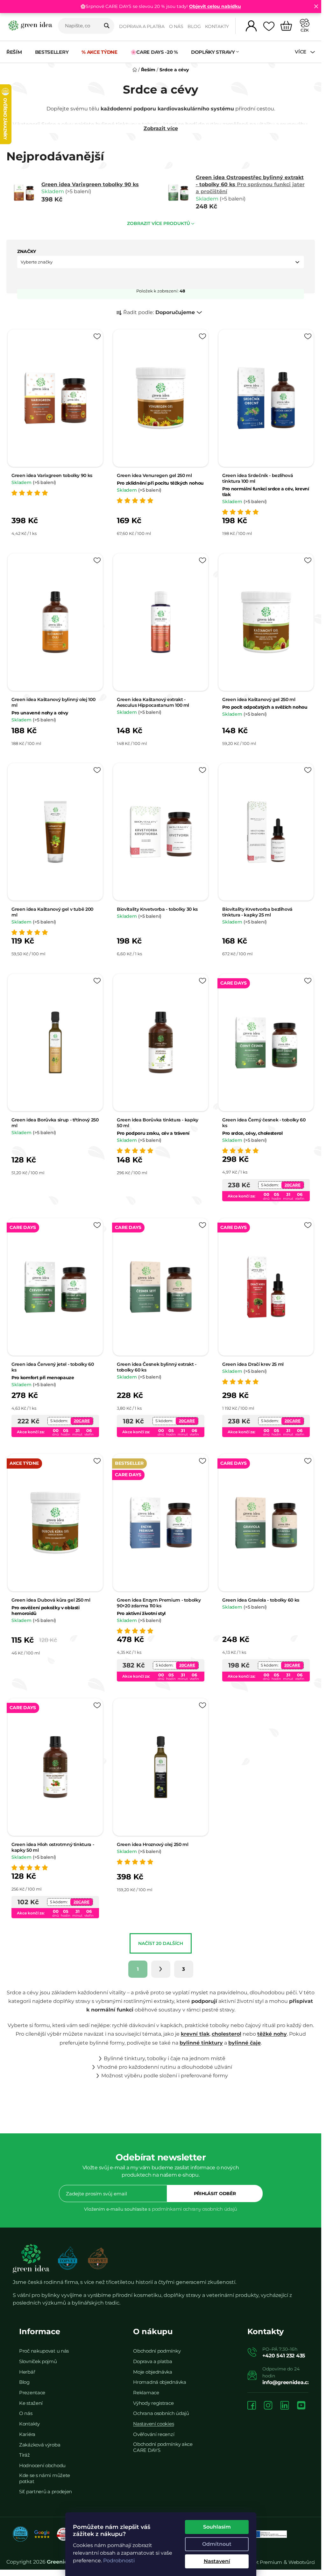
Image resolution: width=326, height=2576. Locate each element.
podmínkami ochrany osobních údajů (195, 2209)
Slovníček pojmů (38, 2361)
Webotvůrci (302, 2562)
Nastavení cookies (153, 2424)
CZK (305, 30)
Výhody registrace (153, 2403)
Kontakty (217, 26)
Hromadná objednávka (159, 2382)
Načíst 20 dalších (161, 1943)
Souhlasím (217, 2527)
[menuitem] (17, 52)
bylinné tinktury (201, 2043)
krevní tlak (195, 2034)
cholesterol (227, 2034)
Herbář (27, 2372)
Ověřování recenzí (154, 2434)
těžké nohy (272, 2034)
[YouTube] (301, 2406)
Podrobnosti (119, 2561)
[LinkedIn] (285, 2406)
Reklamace (146, 2393)
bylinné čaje (244, 2043)
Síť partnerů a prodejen (46, 2492)
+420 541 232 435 (284, 2356)
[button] (161, 262)
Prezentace (32, 2393)
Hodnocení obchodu (42, 2465)
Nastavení (217, 2561)
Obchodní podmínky (157, 2351)
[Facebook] (252, 2406)
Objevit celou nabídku (215, 6)
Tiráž (25, 2455)
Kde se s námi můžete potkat (45, 2478)
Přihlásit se (215, 2193)
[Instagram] (268, 2406)
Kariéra (27, 2434)
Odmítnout (217, 2544)
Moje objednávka (153, 2372)
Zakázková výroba (40, 2445)
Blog (194, 26)
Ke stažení (31, 2403)
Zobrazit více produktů (159, 223)
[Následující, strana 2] (161, 1969)
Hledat (107, 26)
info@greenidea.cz (286, 2382)
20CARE (293, 1185)
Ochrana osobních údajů (161, 2413)
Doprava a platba (142, 26)
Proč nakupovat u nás (44, 2351)
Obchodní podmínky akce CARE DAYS (163, 2447)
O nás (176, 26)
